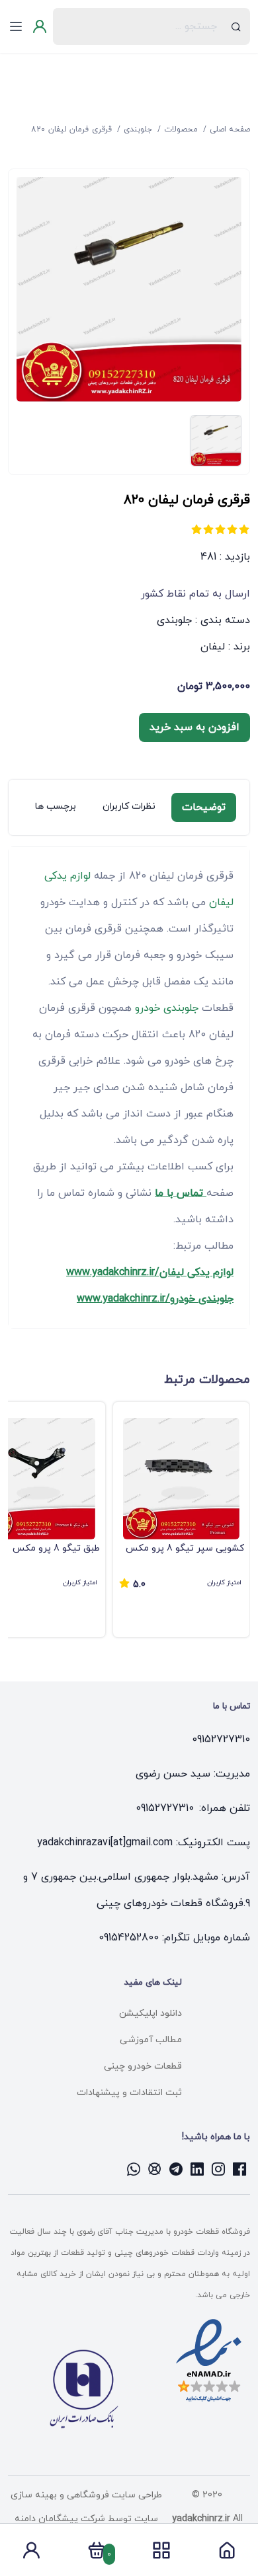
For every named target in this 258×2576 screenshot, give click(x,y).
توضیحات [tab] (204, 807)
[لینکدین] (197, 2169)
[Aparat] (155, 2169)
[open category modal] (161, 2550)
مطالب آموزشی (151, 2040)
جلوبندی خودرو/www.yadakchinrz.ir (155, 1299)
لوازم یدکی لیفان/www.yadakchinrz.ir (150, 1272)
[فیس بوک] (239, 2169)
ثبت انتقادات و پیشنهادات (129, 2093)
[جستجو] (236, 26)
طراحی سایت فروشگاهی (113, 2495)
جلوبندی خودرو (167, 1008)
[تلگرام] (176, 2169)
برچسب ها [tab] (56, 806)
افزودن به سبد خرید (194, 727)
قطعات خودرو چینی (143, 2066)
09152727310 (221, 1740)
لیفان (213, 647)
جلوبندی (174, 620)
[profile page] (31, 2554)
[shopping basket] (97, 2554)
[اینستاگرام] (218, 2169)
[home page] (227, 2554)
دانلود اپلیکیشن (150, 2013)
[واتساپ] (134, 2169)
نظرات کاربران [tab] (129, 806)
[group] (181, 1520)
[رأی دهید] (244, 529)
